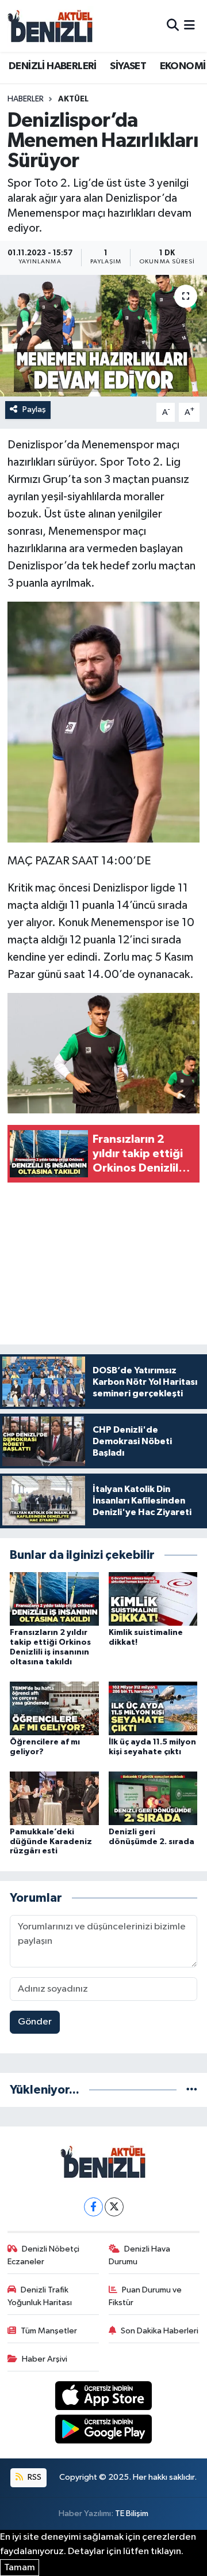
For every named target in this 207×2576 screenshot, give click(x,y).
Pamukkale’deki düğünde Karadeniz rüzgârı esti (51, 1842)
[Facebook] (93, 2207)
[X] (114, 2207)
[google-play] (104, 2432)
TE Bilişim (132, 2513)
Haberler (26, 99)
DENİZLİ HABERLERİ (53, 66)
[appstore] (104, 2398)
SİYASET (128, 66)
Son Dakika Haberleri (160, 2331)
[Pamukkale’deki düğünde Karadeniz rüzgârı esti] (54, 1798)
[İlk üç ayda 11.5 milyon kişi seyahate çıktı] (153, 1708)
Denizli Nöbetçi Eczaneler (44, 2255)
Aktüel (73, 99)
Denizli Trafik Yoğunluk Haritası (40, 2296)
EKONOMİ (183, 66)
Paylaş (34, 409)
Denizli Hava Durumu (140, 2255)
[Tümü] (192, 2090)
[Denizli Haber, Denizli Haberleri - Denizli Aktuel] (51, 26)
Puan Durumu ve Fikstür (145, 2296)
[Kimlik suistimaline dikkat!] (153, 1599)
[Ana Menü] (189, 26)
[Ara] (173, 26)
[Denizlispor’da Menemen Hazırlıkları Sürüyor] (103, 336)
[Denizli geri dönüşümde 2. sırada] (153, 1798)
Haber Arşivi (45, 2359)
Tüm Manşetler (49, 2331)
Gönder (35, 2022)
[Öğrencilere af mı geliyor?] (54, 1708)
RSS (34, 2477)
